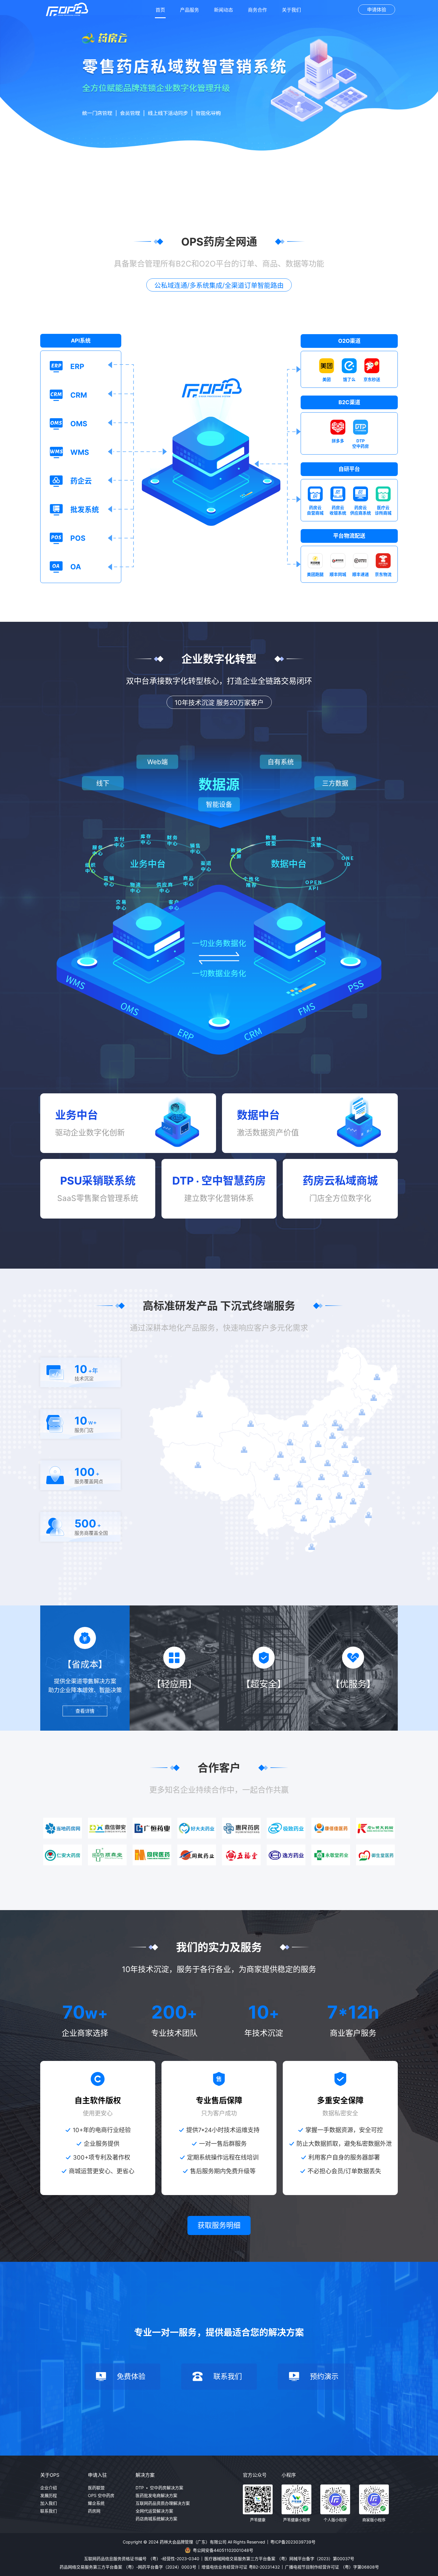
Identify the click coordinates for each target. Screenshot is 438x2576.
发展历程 (49, 2495)
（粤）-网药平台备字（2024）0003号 (160, 2567)
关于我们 (291, 10)
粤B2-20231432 (264, 2567)
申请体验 (377, 10)
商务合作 (257, 10)
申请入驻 (97, 2475)
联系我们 (49, 2511)
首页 (160, 10)
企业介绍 (49, 2488)
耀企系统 (96, 2503)
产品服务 (190, 10)
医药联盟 (96, 2488)
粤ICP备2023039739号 (293, 2542)
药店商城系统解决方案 (156, 2519)
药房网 (94, 2511)
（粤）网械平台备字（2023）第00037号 (316, 2559)
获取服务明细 (219, 2225)
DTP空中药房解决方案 (159, 2488)
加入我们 (49, 2503)
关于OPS (50, 2475)
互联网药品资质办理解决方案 (163, 2503)
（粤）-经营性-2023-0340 (174, 2559)
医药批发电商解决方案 (156, 2495)
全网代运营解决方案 (154, 2511)
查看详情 (85, 1711)
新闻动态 (223, 10)
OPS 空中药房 (101, 2495)
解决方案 (145, 2475)
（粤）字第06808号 (360, 2567)
